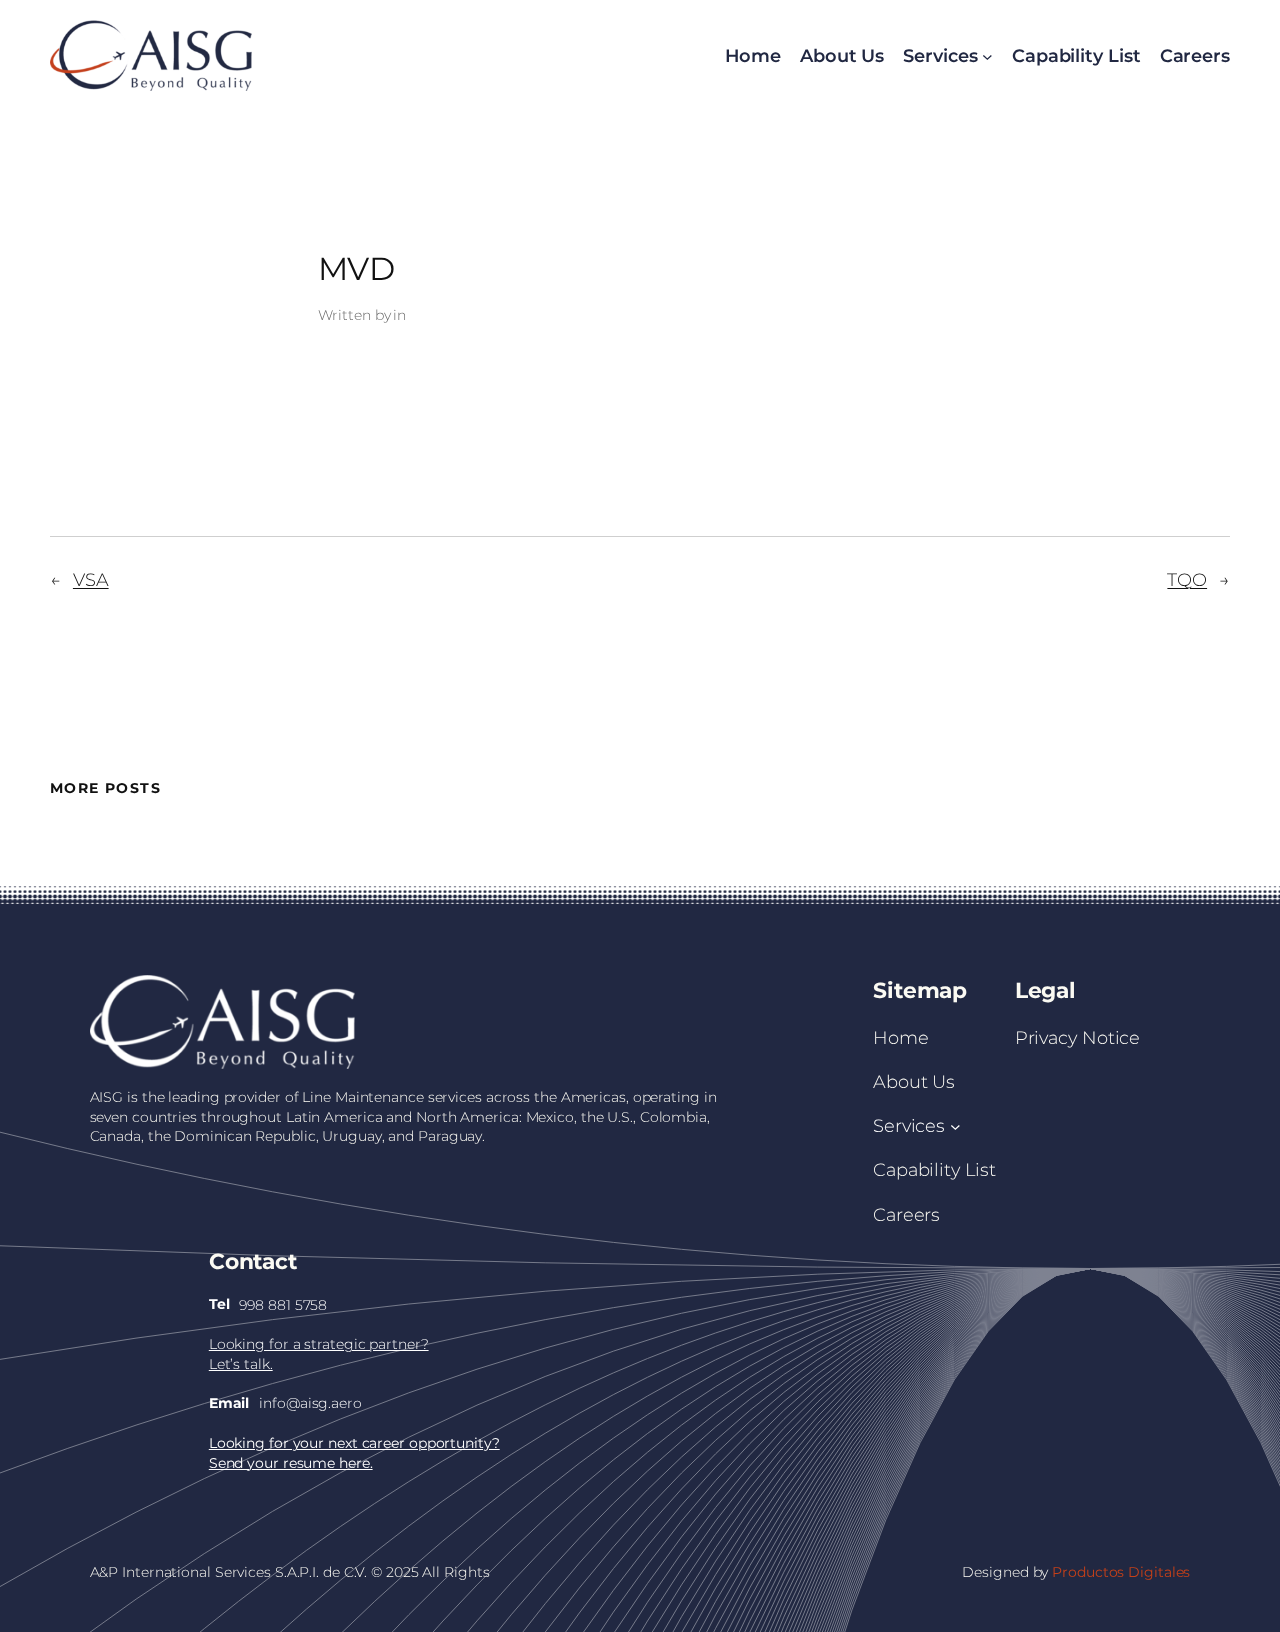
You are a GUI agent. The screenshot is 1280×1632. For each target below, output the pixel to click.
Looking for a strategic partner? (319, 1344)
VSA (91, 579)
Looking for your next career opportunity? (354, 1443)
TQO (1187, 579)
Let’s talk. (241, 1364)
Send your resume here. (291, 1463)
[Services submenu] (955, 1125)
